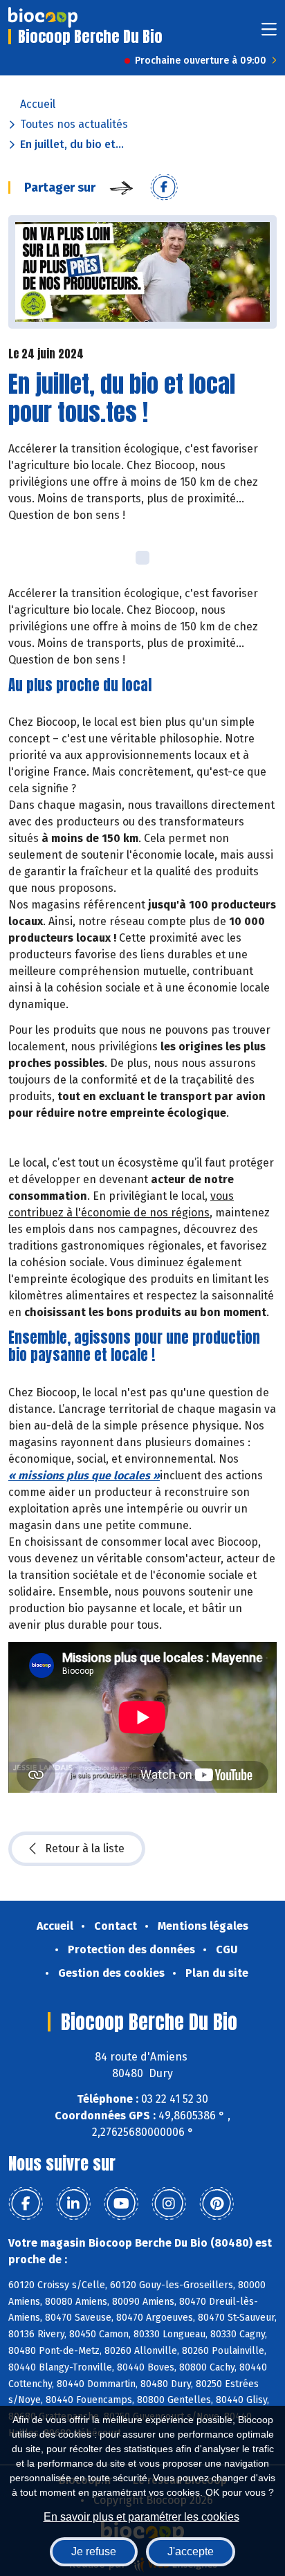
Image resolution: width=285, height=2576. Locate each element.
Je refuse (94, 2551)
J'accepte (191, 2551)
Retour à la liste (85, 1848)
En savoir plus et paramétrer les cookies (141, 2517)
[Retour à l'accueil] (43, 17)
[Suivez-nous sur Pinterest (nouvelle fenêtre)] (217, 2204)
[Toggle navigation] (269, 34)
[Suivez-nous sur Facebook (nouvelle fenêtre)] (26, 2204)
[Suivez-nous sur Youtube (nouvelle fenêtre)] (121, 2204)
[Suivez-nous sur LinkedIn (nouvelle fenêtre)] (73, 2204)
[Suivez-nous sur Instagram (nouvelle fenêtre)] (169, 2204)
